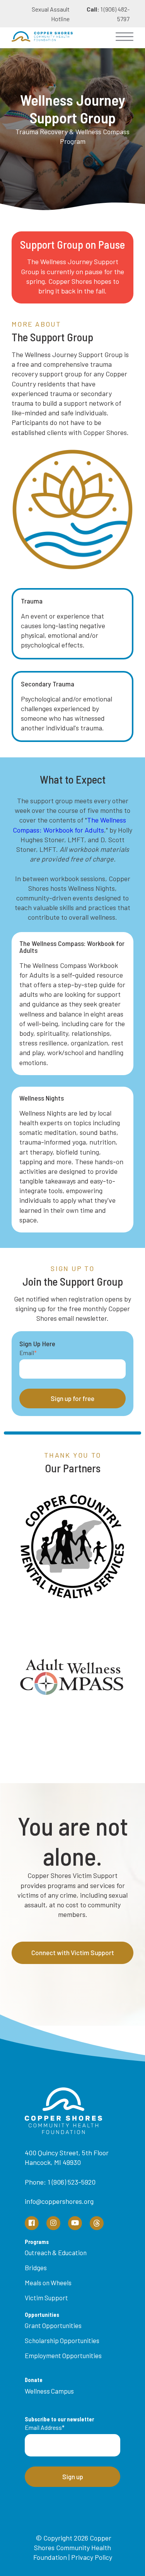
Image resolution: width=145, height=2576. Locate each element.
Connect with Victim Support (73, 1952)
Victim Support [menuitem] (46, 2298)
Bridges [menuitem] (36, 2267)
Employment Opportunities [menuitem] (63, 2355)
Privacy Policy (92, 2557)
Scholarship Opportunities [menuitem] (62, 2340)
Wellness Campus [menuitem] (49, 2391)
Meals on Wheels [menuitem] (48, 2283)
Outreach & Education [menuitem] (56, 2252)
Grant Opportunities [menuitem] (53, 2325)
